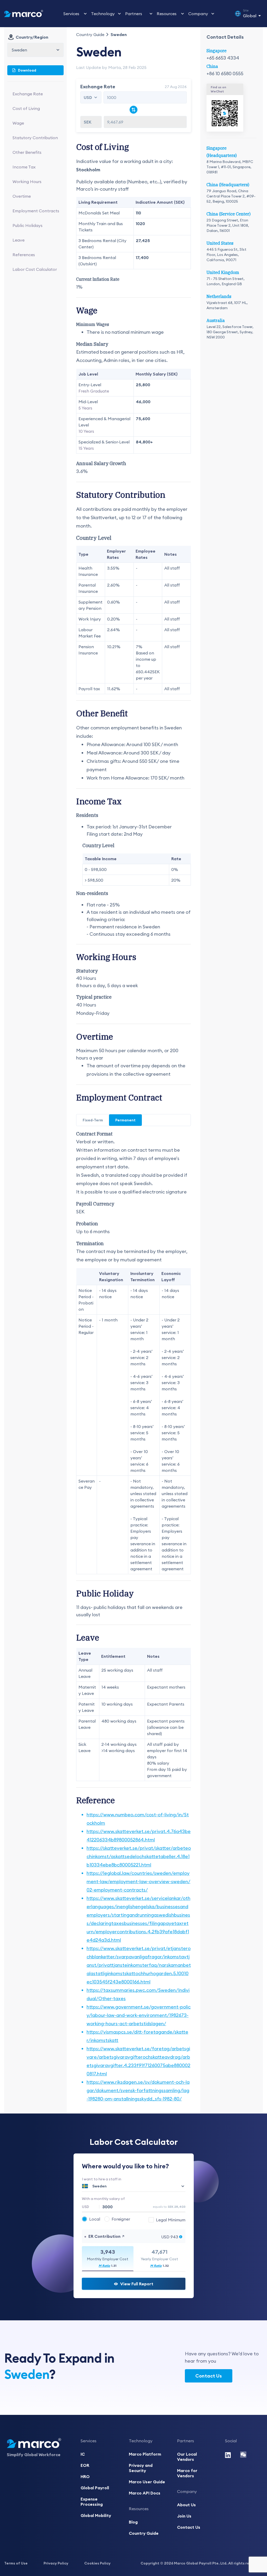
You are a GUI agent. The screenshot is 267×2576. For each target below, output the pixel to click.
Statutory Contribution (35, 138)
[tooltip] (167, 2220)
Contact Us (209, 2376)
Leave (19, 240)
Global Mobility (96, 2515)
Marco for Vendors (187, 2473)
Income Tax (24, 167)
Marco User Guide (147, 2482)
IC (83, 2454)
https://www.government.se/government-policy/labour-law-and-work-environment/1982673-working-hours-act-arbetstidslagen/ (139, 2015)
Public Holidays (28, 225)
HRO (85, 2477)
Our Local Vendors (187, 2457)
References (24, 255)
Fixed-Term (93, 1120)
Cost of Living (26, 108)
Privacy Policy (56, 2563)
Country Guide (90, 34)
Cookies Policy (97, 2563)
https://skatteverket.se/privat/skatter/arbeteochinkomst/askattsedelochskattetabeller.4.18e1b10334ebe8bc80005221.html (139, 1856)
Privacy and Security (141, 2468)
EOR (85, 2465)
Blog (133, 2522)
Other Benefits (27, 152)
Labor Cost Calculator (35, 269)
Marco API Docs (145, 2493)
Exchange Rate (28, 94)
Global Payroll (95, 2488)
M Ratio (104, 2266)
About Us (186, 2505)
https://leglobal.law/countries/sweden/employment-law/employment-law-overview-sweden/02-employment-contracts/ (138, 1881)
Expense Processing (92, 2502)
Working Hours (27, 182)
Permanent (125, 1120)
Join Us (184, 2516)
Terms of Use (16, 2563)
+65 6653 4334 (223, 58)
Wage (18, 123)
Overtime (22, 196)
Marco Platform (145, 2454)
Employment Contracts (36, 211)
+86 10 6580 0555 (225, 74)
